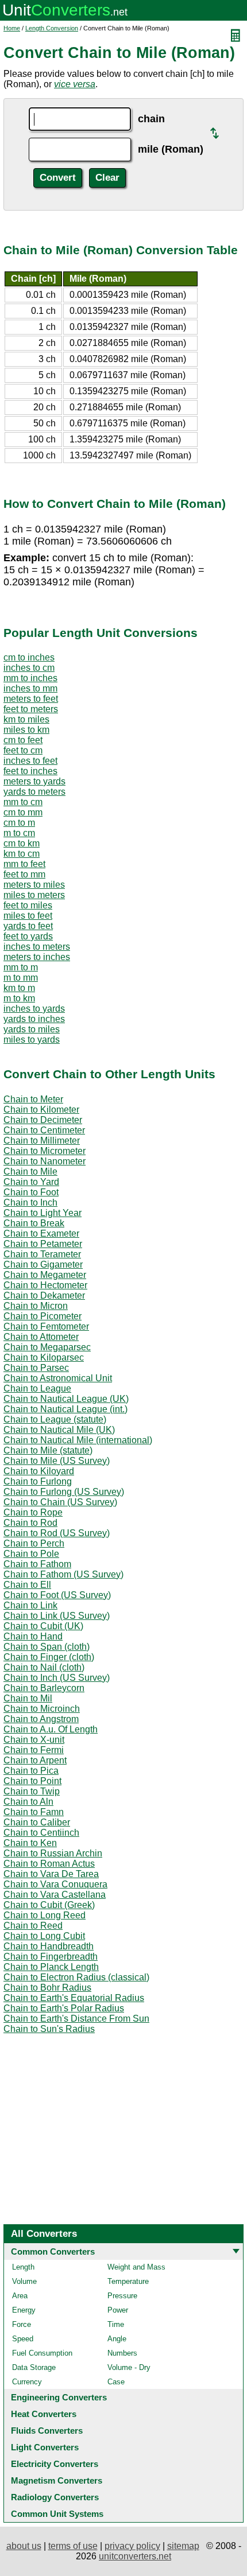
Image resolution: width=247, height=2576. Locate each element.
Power (118, 2310)
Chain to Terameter (42, 1254)
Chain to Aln (28, 1802)
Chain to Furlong (38, 1481)
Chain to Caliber (37, 1822)
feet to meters (31, 709)
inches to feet (30, 761)
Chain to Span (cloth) (47, 1647)
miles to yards (32, 1040)
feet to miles (28, 905)
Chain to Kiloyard (39, 1471)
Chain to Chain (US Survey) (60, 1502)
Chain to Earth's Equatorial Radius (74, 1998)
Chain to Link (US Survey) (57, 1616)
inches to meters (37, 947)
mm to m (21, 967)
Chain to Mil (28, 1698)
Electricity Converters (55, 2464)
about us (24, 2546)
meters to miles (34, 885)
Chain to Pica (31, 1771)
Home (12, 28)
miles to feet (28, 916)
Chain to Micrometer (45, 1151)
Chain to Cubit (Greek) (49, 1905)
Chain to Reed (33, 1926)
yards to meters (34, 792)
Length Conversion (52, 28)
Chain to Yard (31, 1182)
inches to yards (34, 1009)
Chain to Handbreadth (49, 1946)
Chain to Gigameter (43, 1264)
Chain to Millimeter (42, 1141)
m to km (19, 998)
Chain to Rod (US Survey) (57, 1533)
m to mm (21, 978)
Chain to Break (34, 1223)
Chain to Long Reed (45, 1915)
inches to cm (29, 668)
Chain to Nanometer (45, 1161)
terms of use (73, 2546)
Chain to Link (30, 1605)
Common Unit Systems (57, 2514)
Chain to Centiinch (41, 1833)
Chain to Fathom (37, 1564)
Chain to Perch (34, 1543)
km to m (19, 988)
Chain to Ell (27, 1585)
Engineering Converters (59, 2397)
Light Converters (45, 2447)
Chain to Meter (33, 1099)
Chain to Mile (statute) (48, 1450)
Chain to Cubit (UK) (43, 1626)
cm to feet (23, 740)
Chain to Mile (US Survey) (57, 1461)
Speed (23, 2339)
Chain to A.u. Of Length (51, 1729)
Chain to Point (32, 1781)
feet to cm (23, 750)
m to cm (19, 833)
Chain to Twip (32, 1791)
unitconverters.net (135, 2556)
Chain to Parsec (36, 1368)
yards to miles (32, 1029)
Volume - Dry (129, 2367)
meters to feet (31, 699)
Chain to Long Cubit (44, 1936)
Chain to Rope (33, 1512)
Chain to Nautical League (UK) (66, 1399)
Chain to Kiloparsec (44, 1357)
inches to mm (30, 688)
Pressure (122, 2296)
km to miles (26, 719)
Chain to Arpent (35, 1760)
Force (22, 2324)
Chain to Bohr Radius (47, 1988)
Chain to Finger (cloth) (49, 1657)
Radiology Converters (55, 2497)
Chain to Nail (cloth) (44, 1667)
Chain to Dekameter (44, 1295)
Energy (24, 2310)
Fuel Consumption (42, 2353)
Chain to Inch (30, 1202)
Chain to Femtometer (46, 1326)
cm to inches (29, 657)
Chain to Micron (36, 1306)
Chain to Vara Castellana (55, 1895)
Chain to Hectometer (45, 1285)
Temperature (128, 2281)
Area (20, 2296)
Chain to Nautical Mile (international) (78, 1440)
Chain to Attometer (41, 1337)
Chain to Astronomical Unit (58, 1378)
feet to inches (30, 771)
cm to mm (23, 812)
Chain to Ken (30, 1843)
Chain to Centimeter (44, 1130)
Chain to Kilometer (41, 1110)
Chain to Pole (31, 1554)
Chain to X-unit (34, 1740)
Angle (117, 2339)
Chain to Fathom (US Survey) (63, 1574)
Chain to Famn (34, 1812)
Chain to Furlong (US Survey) (64, 1492)
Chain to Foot (31, 1192)
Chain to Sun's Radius (49, 2029)
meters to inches (37, 957)
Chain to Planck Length (51, 1967)
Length (23, 2267)
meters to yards (34, 781)
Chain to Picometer (43, 1316)
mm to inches (30, 678)
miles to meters (34, 895)
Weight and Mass (136, 2267)
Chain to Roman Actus (49, 1864)
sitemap (183, 2546)
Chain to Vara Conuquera (55, 1884)
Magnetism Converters (57, 2480)
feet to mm (24, 874)
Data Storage (34, 2367)
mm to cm (23, 802)
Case (116, 2382)
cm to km (22, 843)
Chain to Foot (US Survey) (57, 1595)
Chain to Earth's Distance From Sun (76, 2019)
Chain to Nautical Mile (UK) (59, 1430)
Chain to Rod (30, 1523)
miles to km (26, 730)
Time (116, 2324)
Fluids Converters (47, 2431)
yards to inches (34, 1019)
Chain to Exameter (41, 1233)
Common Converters (53, 2251)
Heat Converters (44, 2414)
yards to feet (28, 926)
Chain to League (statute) (55, 1419)
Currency (27, 2382)
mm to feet (24, 864)
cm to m (19, 823)
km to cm (22, 854)
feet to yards (28, 936)
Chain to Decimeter (43, 1120)
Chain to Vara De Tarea (51, 1874)
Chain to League (37, 1388)
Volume (24, 2281)
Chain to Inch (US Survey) (57, 1678)
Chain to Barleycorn (44, 1688)
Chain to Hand (33, 1636)
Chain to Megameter (45, 1275)
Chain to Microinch (42, 1709)
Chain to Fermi (34, 1750)
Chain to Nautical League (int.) (65, 1409)
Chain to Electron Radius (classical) (76, 1977)
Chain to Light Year (43, 1213)
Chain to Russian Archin (53, 1853)
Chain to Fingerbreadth (51, 1957)
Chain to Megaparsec (47, 1347)
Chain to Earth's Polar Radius (64, 2008)
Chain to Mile (30, 1172)
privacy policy (132, 2546)
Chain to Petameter (43, 1244)
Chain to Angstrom (41, 1719)
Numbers (122, 2353)
